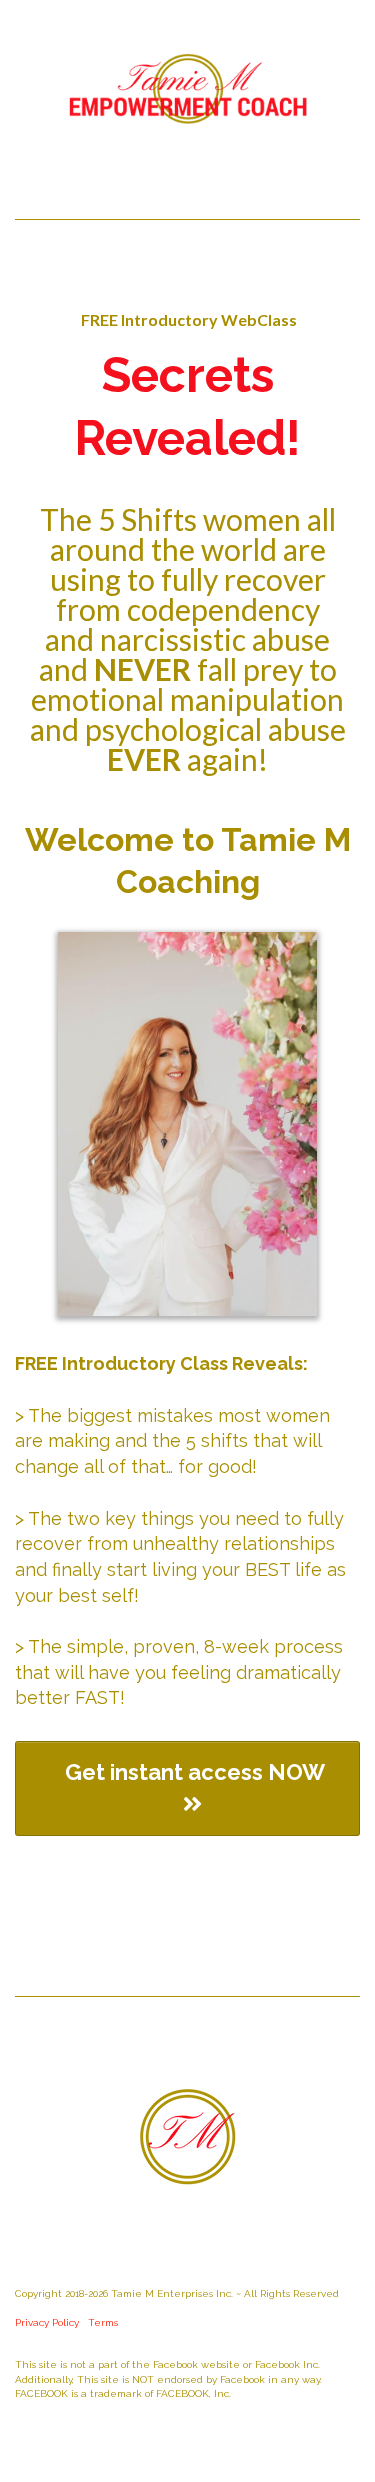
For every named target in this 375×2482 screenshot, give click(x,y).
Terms (103, 2322)
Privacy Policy (47, 2322)
